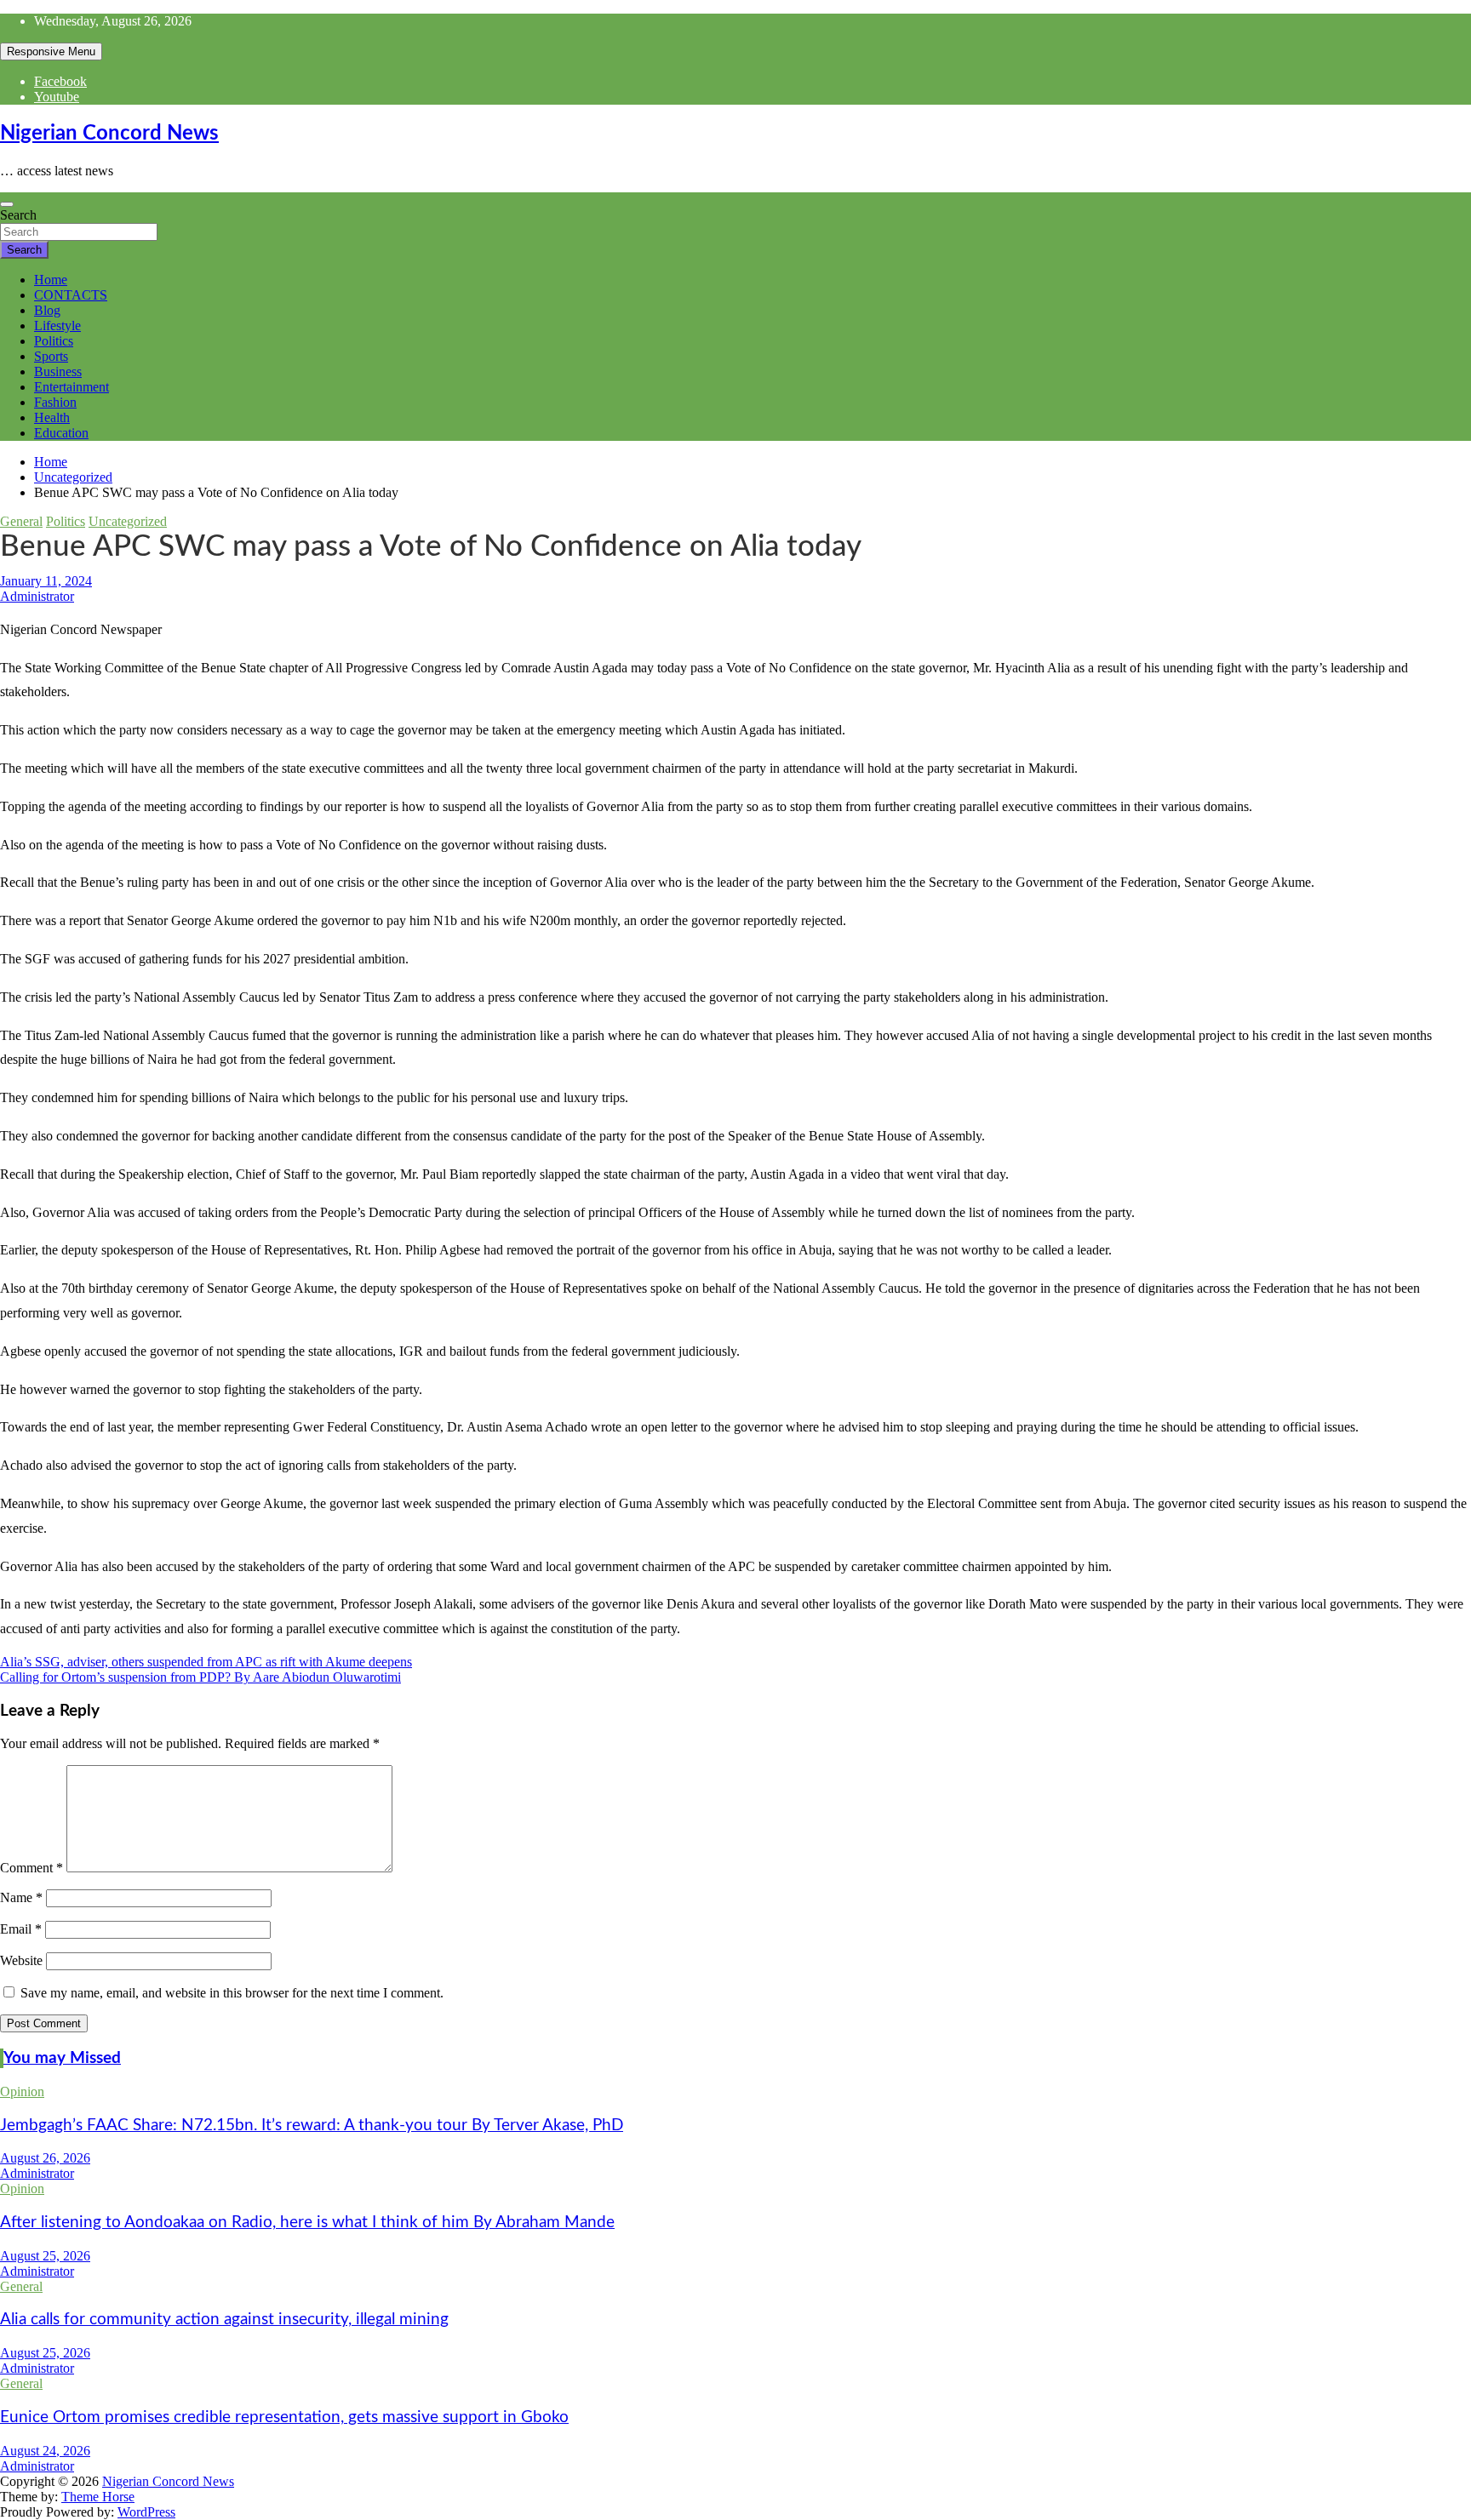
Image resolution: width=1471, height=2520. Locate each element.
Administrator (37, 596)
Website (21, 1960)
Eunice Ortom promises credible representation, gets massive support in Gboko (284, 2417)
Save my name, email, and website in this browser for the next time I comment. (232, 1993)
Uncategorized (128, 521)
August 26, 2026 (45, 2158)
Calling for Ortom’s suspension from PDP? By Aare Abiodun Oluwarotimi (200, 1677)
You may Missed (62, 2058)
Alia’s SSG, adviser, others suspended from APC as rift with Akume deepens (206, 1662)
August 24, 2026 (45, 2451)
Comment (31, 1868)
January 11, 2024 (46, 581)
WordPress (146, 2512)
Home (51, 280)
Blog (47, 310)
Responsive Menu (51, 51)
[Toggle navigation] (7, 204)
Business (58, 371)
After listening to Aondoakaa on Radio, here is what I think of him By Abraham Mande (307, 2223)
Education (61, 433)
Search (18, 215)
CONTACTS (71, 295)
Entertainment (72, 387)
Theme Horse (98, 2497)
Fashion (55, 402)
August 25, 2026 (45, 2256)
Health (52, 417)
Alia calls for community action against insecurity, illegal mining (224, 2320)
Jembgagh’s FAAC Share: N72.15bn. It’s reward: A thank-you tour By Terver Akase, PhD (312, 2126)
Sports (51, 356)
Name (21, 1897)
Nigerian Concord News (109, 134)
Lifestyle (57, 326)
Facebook (60, 81)
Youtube (57, 97)
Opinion (22, 2091)
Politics (54, 341)
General (21, 521)
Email (21, 1929)
